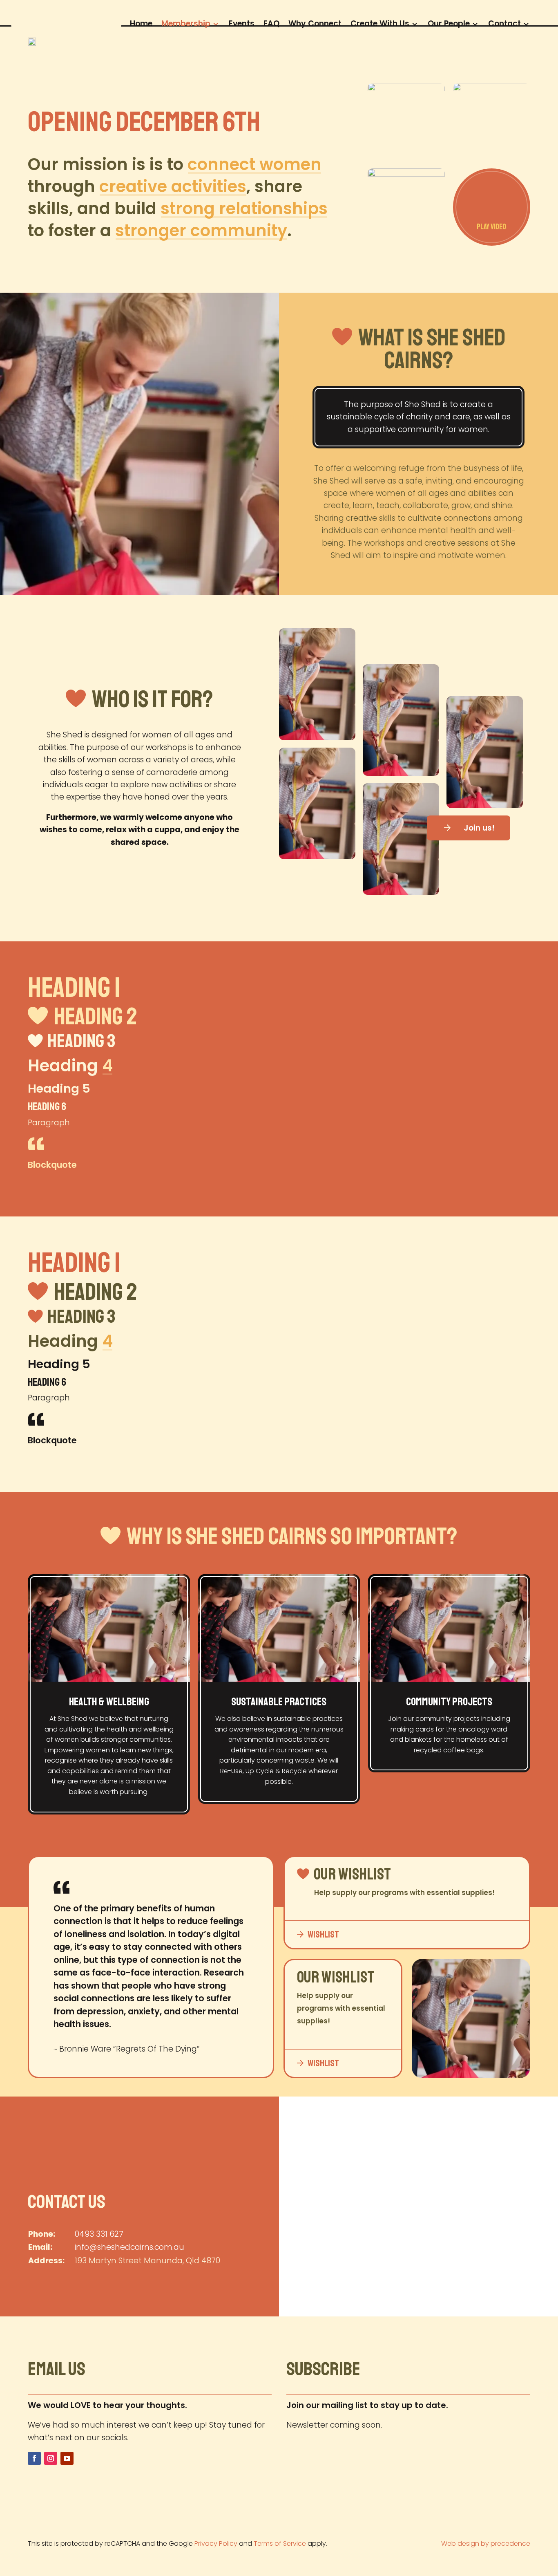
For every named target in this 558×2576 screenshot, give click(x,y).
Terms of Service (280, 2544)
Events (242, 22)
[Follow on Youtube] (67, 2458)
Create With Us (380, 22)
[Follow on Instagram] (51, 2458)
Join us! (479, 828)
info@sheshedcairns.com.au (129, 2247)
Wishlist (323, 1934)
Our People (449, 22)
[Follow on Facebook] (34, 2458)
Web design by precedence (486, 2544)
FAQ (271, 22)
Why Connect (315, 22)
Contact (504, 22)
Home (141, 22)
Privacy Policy (216, 2544)
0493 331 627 (99, 2234)
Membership (186, 22)
